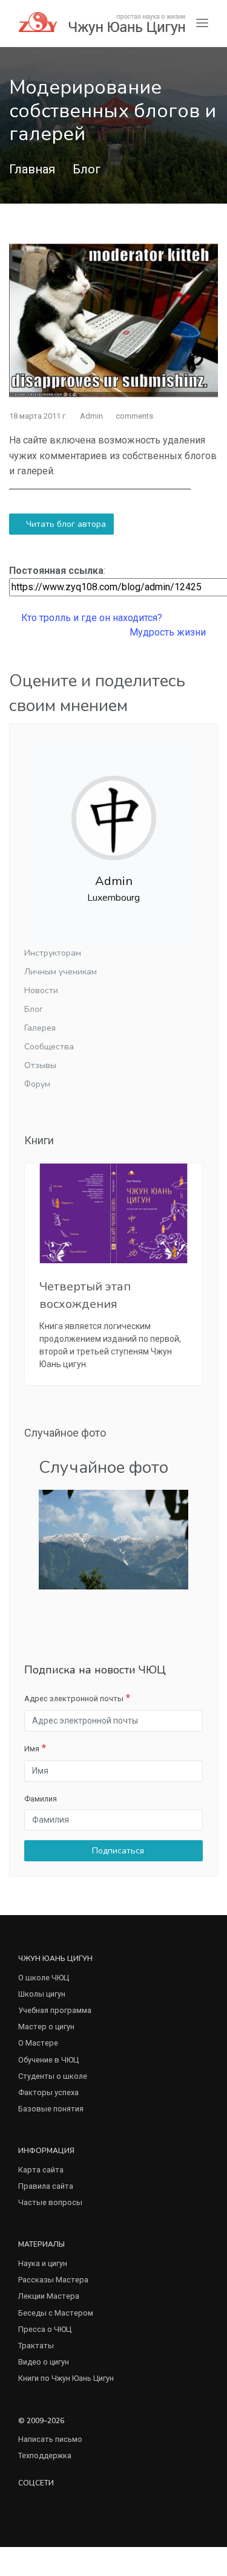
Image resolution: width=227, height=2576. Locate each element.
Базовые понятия (51, 2109)
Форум (37, 1084)
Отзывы (40, 1065)
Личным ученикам (61, 972)
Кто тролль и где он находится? (90, 618)
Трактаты (36, 2346)
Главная (32, 169)
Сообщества (49, 1047)
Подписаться (117, 1851)
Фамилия (41, 1799)
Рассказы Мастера (53, 2280)
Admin (91, 416)
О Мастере (38, 2043)
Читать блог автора (65, 524)
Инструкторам (53, 953)
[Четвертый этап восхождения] (113, 1213)
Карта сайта (41, 2170)
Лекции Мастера (49, 2296)
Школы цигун (42, 1994)
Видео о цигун (44, 2362)
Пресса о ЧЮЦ (45, 2329)
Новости (41, 990)
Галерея (40, 1028)
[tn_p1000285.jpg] (113, 1539)
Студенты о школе (53, 2076)
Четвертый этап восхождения (85, 1295)
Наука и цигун (43, 2263)
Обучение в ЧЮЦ (48, 2060)
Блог (87, 169)
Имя (32, 1749)
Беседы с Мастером (56, 2313)
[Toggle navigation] (202, 23)
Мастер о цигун (46, 2027)
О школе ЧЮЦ (44, 1978)
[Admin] (114, 808)
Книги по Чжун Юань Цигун (66, 2378)
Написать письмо (50, 2439)
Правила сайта (46, 2186)
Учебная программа (55, 2010)
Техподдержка (45, 2455)
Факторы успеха (48, 2092)
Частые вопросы (50, 2202)
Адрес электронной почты (74, 1699)
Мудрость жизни (169, 632)
